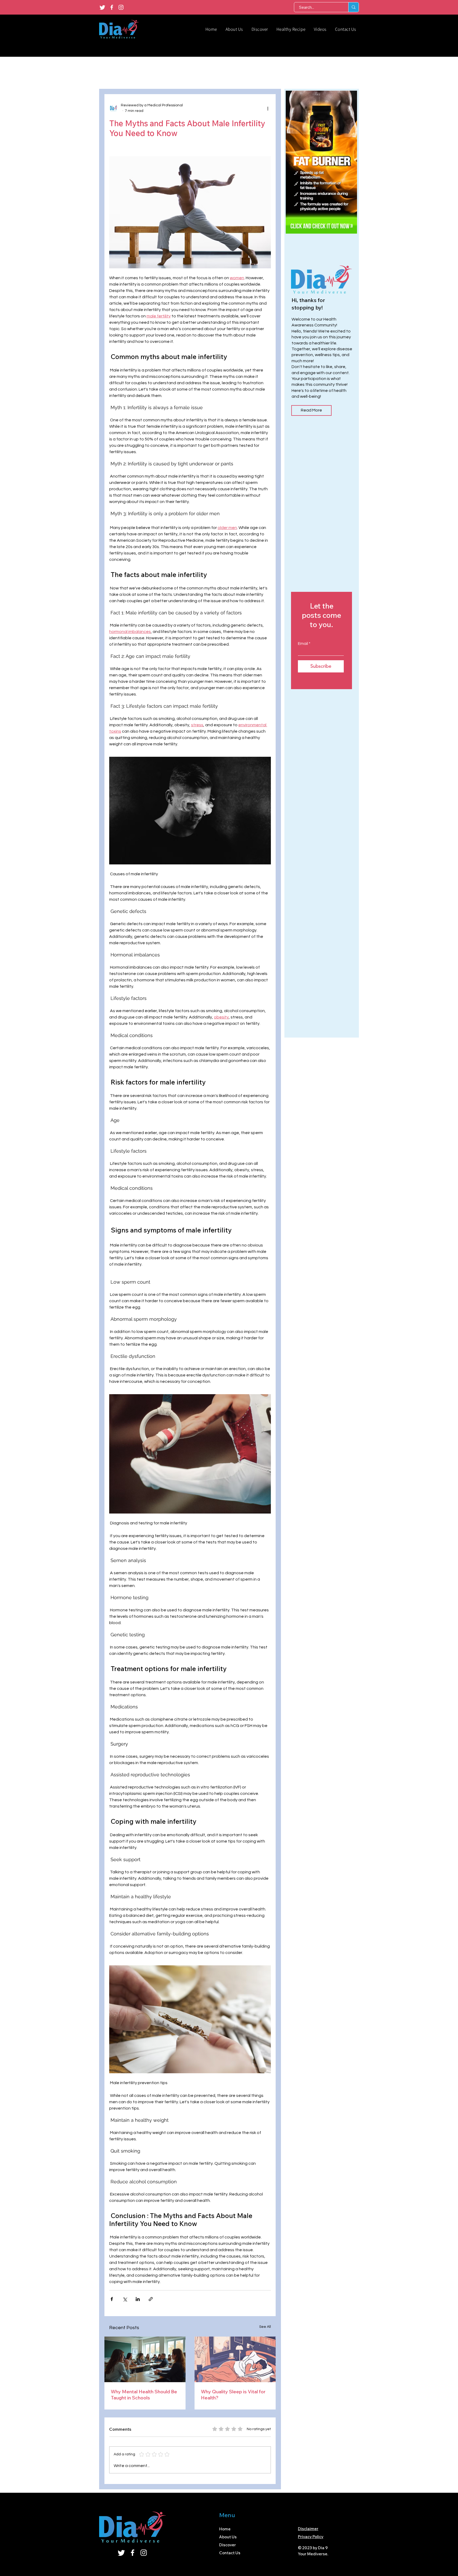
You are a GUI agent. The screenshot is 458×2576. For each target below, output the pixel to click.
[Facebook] (112, 7)
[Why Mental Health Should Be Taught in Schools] (145, 2359)
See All (265, 2327)
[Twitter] (102, 7)
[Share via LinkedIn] (138, 2299)
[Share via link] (151, 2299)
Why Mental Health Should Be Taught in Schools (144, 2395)
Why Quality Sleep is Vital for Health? (233, 2395)
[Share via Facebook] (112, 2299)
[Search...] (353, 7)
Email (303, 644)
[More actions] (268, 108)
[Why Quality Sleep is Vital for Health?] (235, 2359)
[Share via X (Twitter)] (125, 2299)
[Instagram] (121, 7)
